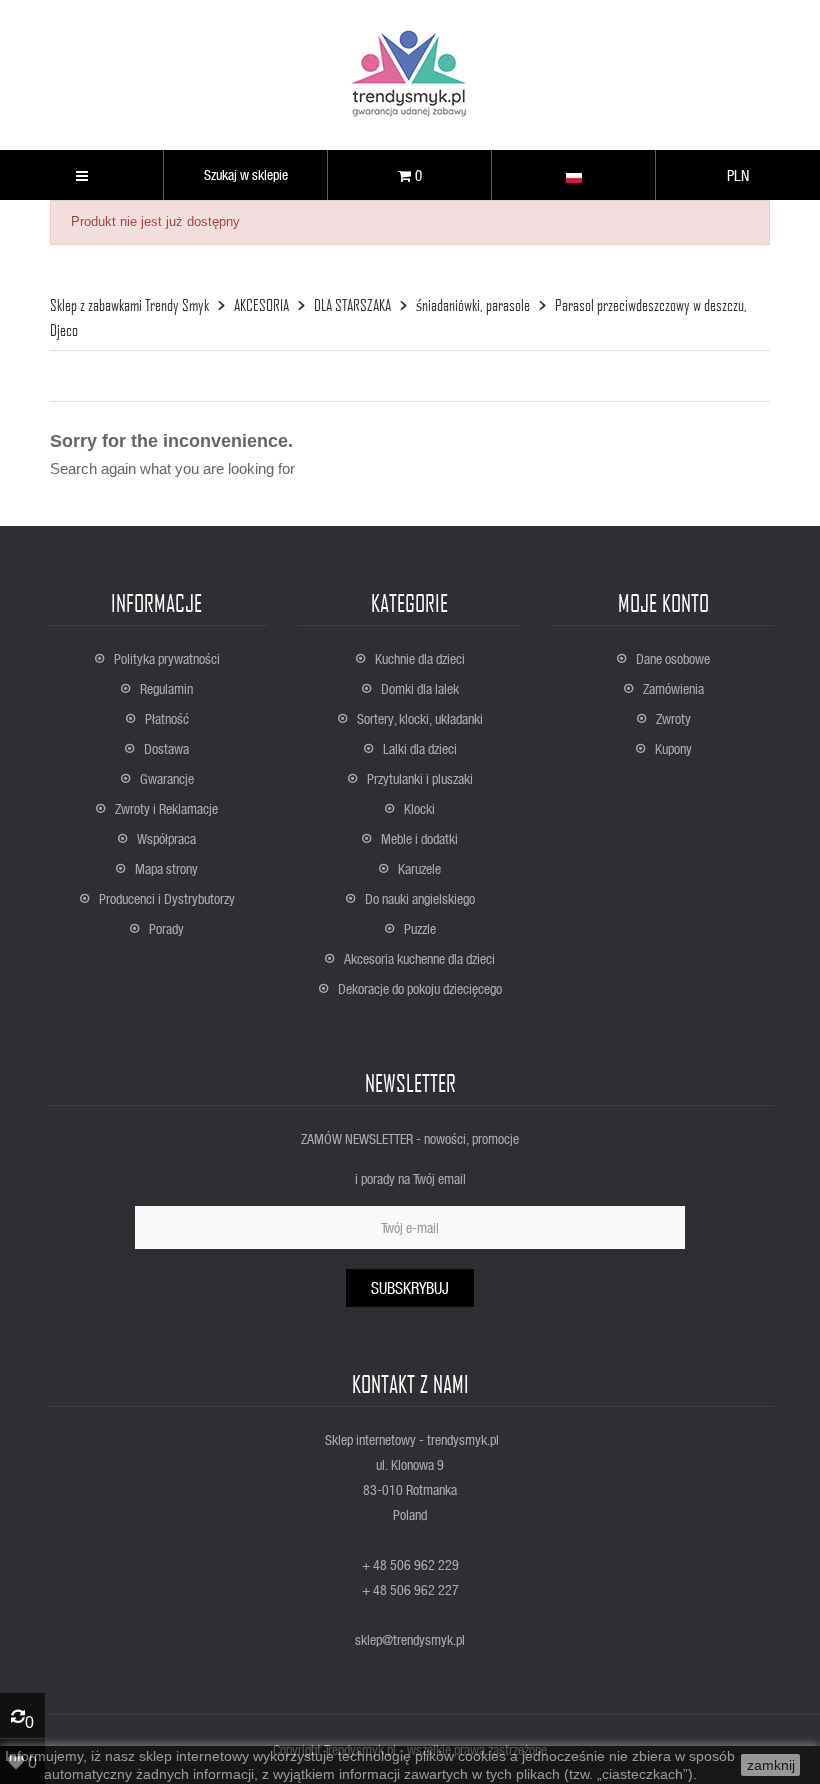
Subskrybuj (410, 1287)
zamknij (771, 1765)
